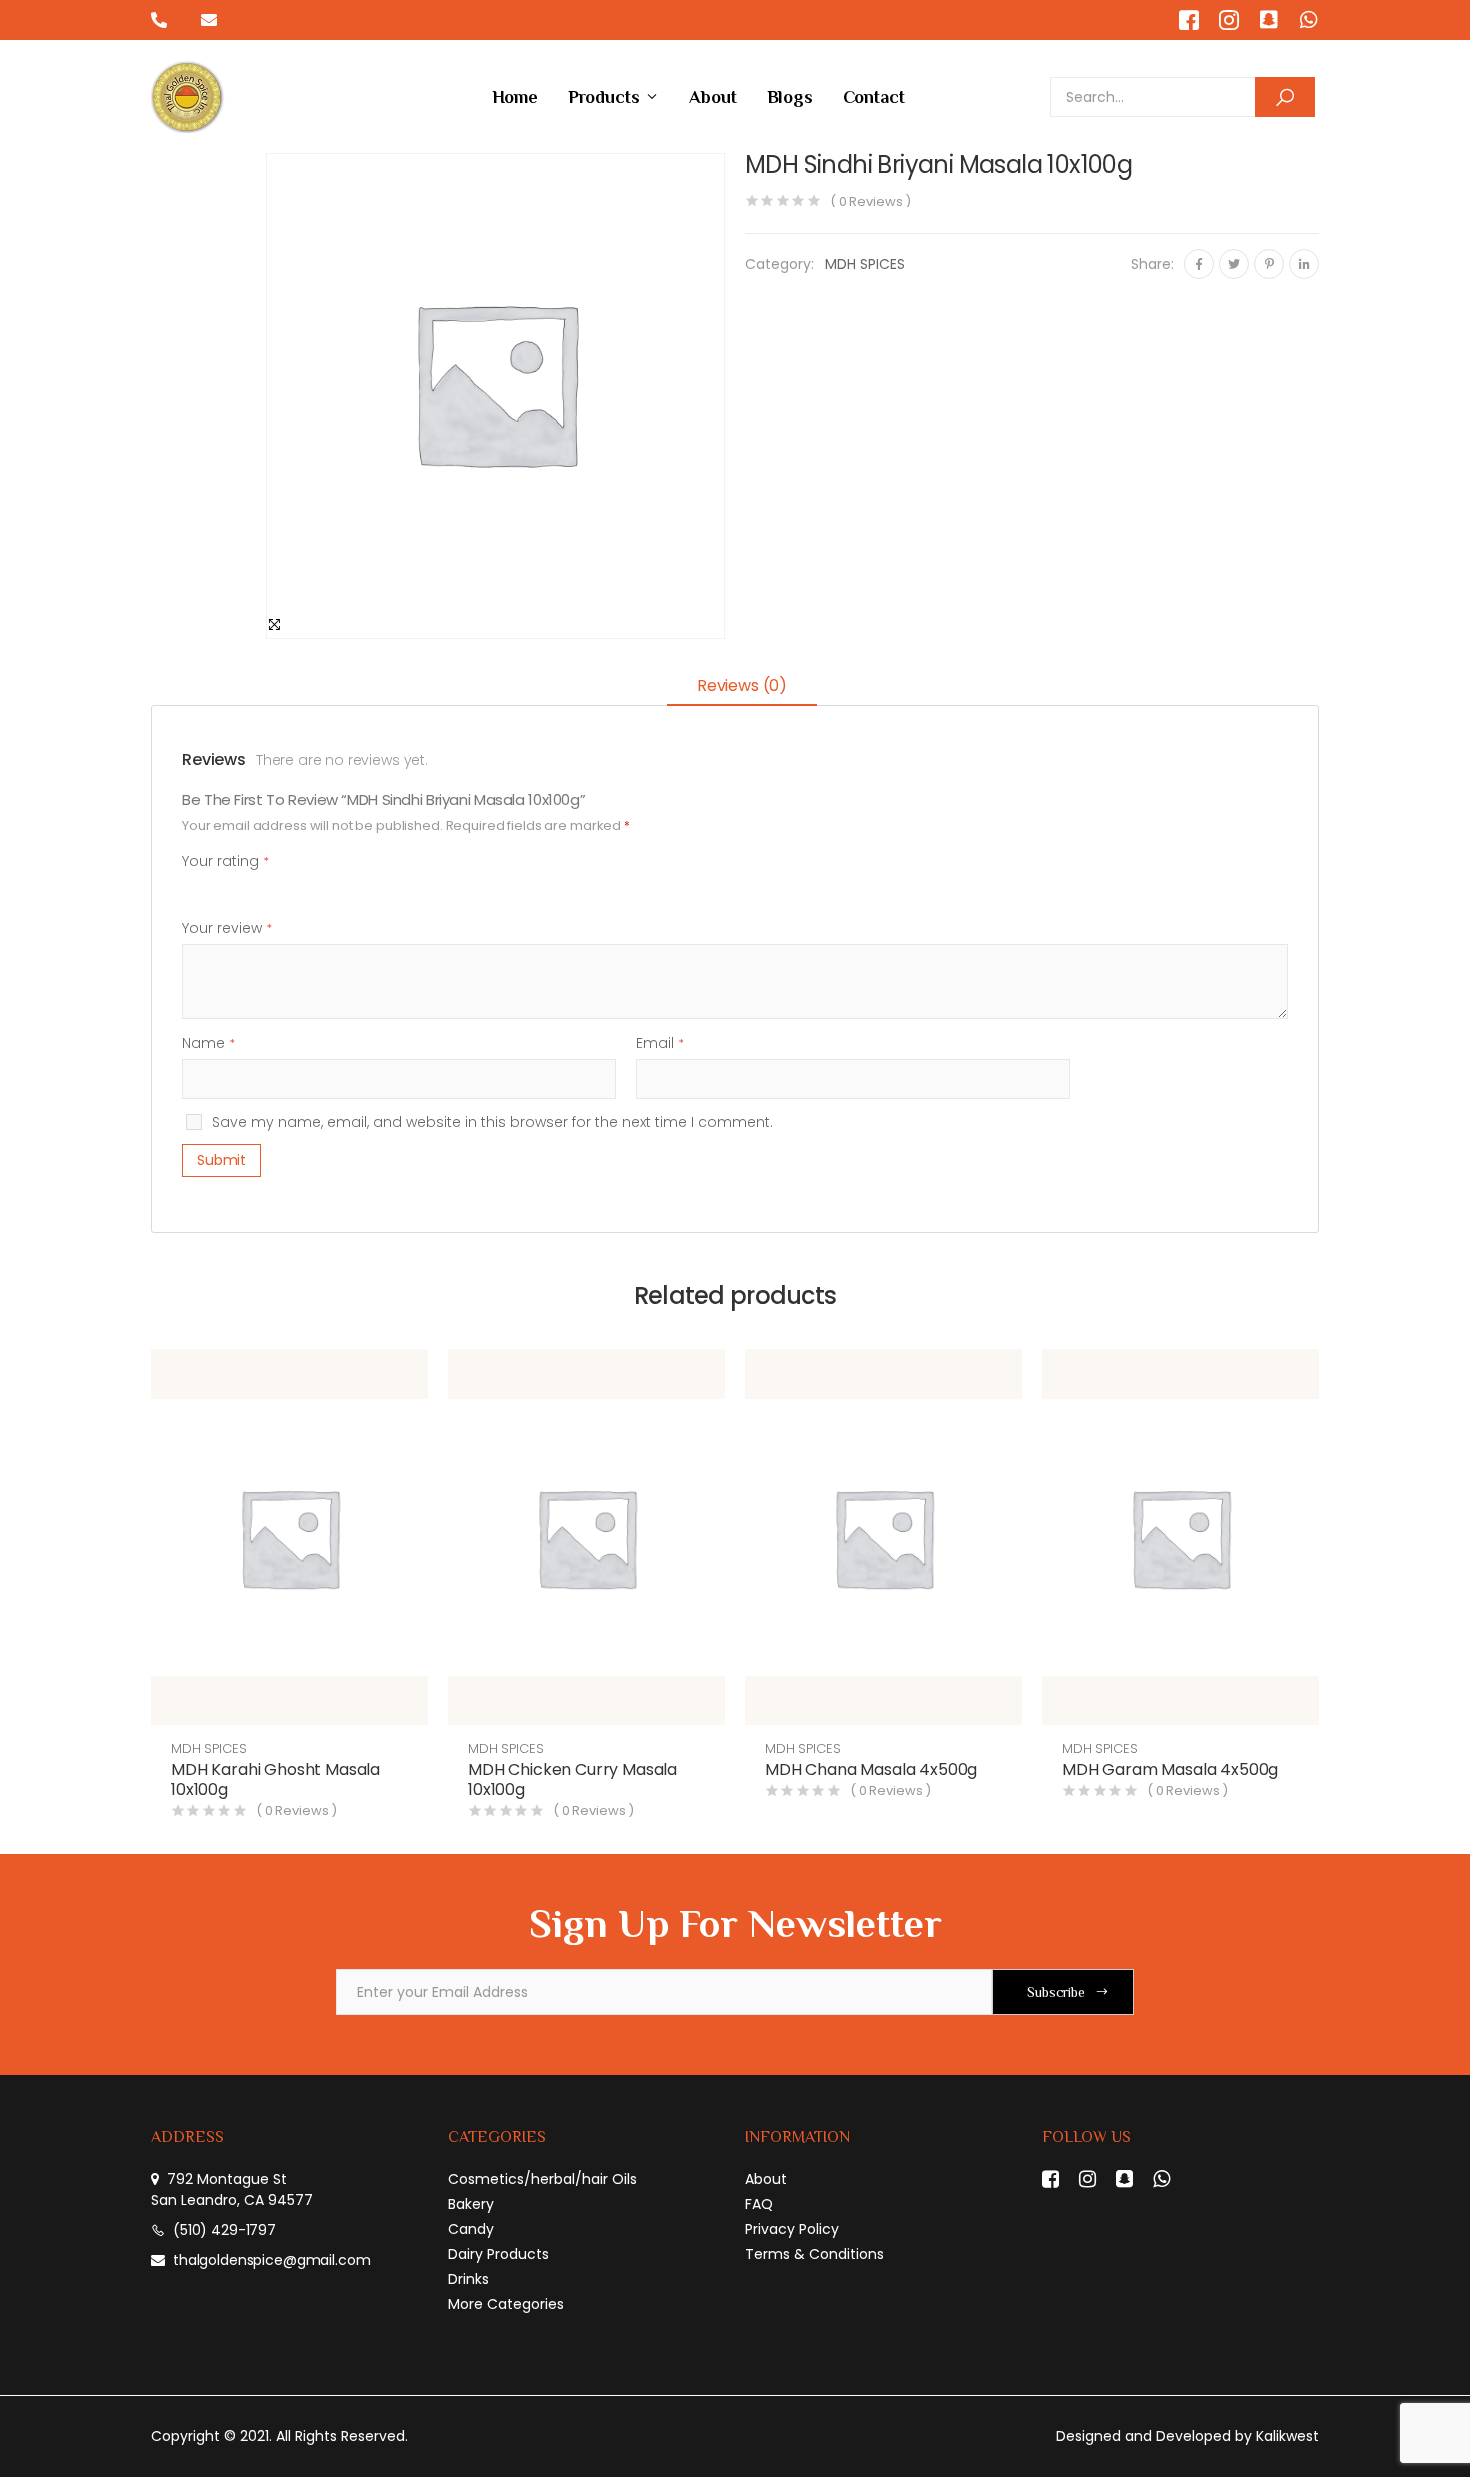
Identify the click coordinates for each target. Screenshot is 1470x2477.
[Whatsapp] (1309, 20)
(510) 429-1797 (224, 2230)
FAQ (759, 2204)
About (712, 97)
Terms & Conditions (814, 2254)
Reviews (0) (742, 685)
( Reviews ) (870, 201)
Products (604, 97)
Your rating (225, 861)
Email (660, 1043)
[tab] (742, 687)
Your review (227, 928)
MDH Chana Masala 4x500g (871, 1769)
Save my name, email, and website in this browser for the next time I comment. (492, 1122)
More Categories (506, 2304)
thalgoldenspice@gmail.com (272, 2260)
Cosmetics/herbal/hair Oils (542, 2179)
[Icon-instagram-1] (1229, 20)
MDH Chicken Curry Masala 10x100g (572, 1779)
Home (515, 97)
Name (208, 1043)
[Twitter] (1234, 264)
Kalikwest (1287, 2436)
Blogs (790, 97)
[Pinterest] (1269, 264)
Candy (471, 2229)
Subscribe (1056, 1992)
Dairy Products (498, 2254)
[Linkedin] (1304, 264)
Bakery (471, 2204)
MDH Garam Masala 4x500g (1170, 1769)
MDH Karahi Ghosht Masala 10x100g (275, 1779)
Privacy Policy (792, 2229)
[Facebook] (1199, 264)
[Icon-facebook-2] (1189, 20)
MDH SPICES (865, 264)
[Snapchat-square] (1269, 20)
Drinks (468, 2279)
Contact (874, 97)
